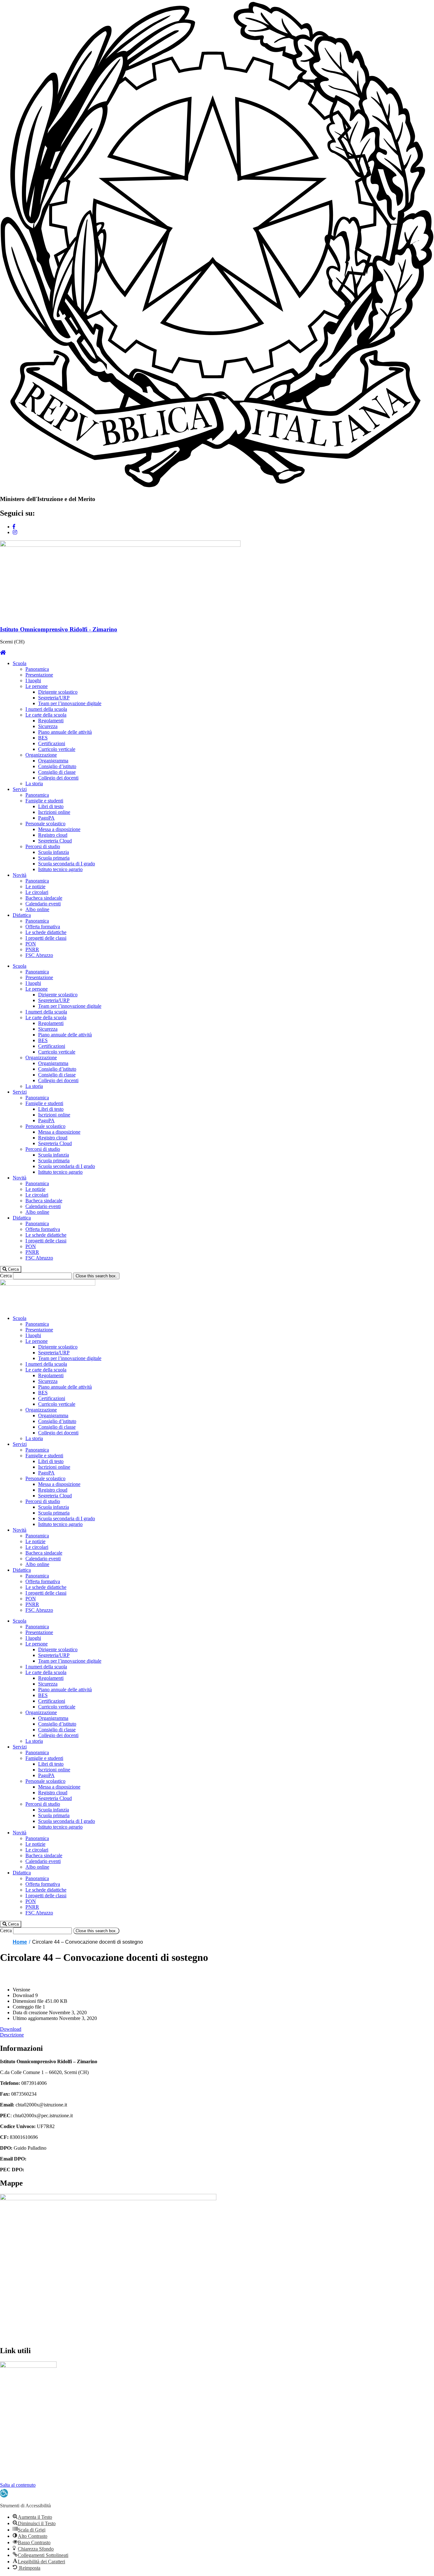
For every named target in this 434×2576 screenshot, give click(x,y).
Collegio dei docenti (58, 778)
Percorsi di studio (43, 846)
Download (11, 2029)
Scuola (20, 663)
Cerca (6, 1276)
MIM (5, 2387)
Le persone (37, 686)
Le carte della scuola (46, 715)
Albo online (37, 909)
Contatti (8, 2479)
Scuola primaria (54, 858)
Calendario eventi (43, 904)
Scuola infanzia (54, 852)
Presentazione (39, 675)
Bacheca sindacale (44, 898)
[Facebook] (14, 527)
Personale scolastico (45, 824)
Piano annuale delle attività (65, 732)
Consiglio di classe (57, 772)
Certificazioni (52, 743)
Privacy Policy (15, 2452)
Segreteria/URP (54, 698)
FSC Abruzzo (39, 955)
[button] (11, 1269)
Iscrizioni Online (17, 2419)
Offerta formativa (43, 927)
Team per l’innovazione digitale (70, 703)
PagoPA (46, 818)
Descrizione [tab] (12, 2035)
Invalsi (7, 2409)
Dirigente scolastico (58, 692)
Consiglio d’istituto (57, 766)
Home (20, 1942)
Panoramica (37, 669)
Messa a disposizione (59, 829)
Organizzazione (41, 755)
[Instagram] (15, 532)
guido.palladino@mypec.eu (52, 2170)
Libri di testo (51, 806)
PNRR (32, 949)
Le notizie (35, 886)
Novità (20, 875)
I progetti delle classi (46, 938)
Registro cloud (53, 835)
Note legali (11, 2473)
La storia (34, 783)
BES (43, 738)
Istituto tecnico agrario (60, 869)
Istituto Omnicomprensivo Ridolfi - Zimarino (59, 629)
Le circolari (37, 892)
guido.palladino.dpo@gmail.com (61, 2159)
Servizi (20, 789)
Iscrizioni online (54, 812)
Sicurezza (48, 726)
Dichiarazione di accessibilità (29, 2463)
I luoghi (33, 680)
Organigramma (53, 761)
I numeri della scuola (46, 709)
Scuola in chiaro (16, 2441)
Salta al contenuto (18, 2485)
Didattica (22, 915)
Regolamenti (51, 721)
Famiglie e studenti (44, 801)
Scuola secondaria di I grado (67, 864)
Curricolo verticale (57, 749)
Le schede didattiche (46, 932)
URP (5, 2398)
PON (31, 944)
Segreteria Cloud (55, 841)
